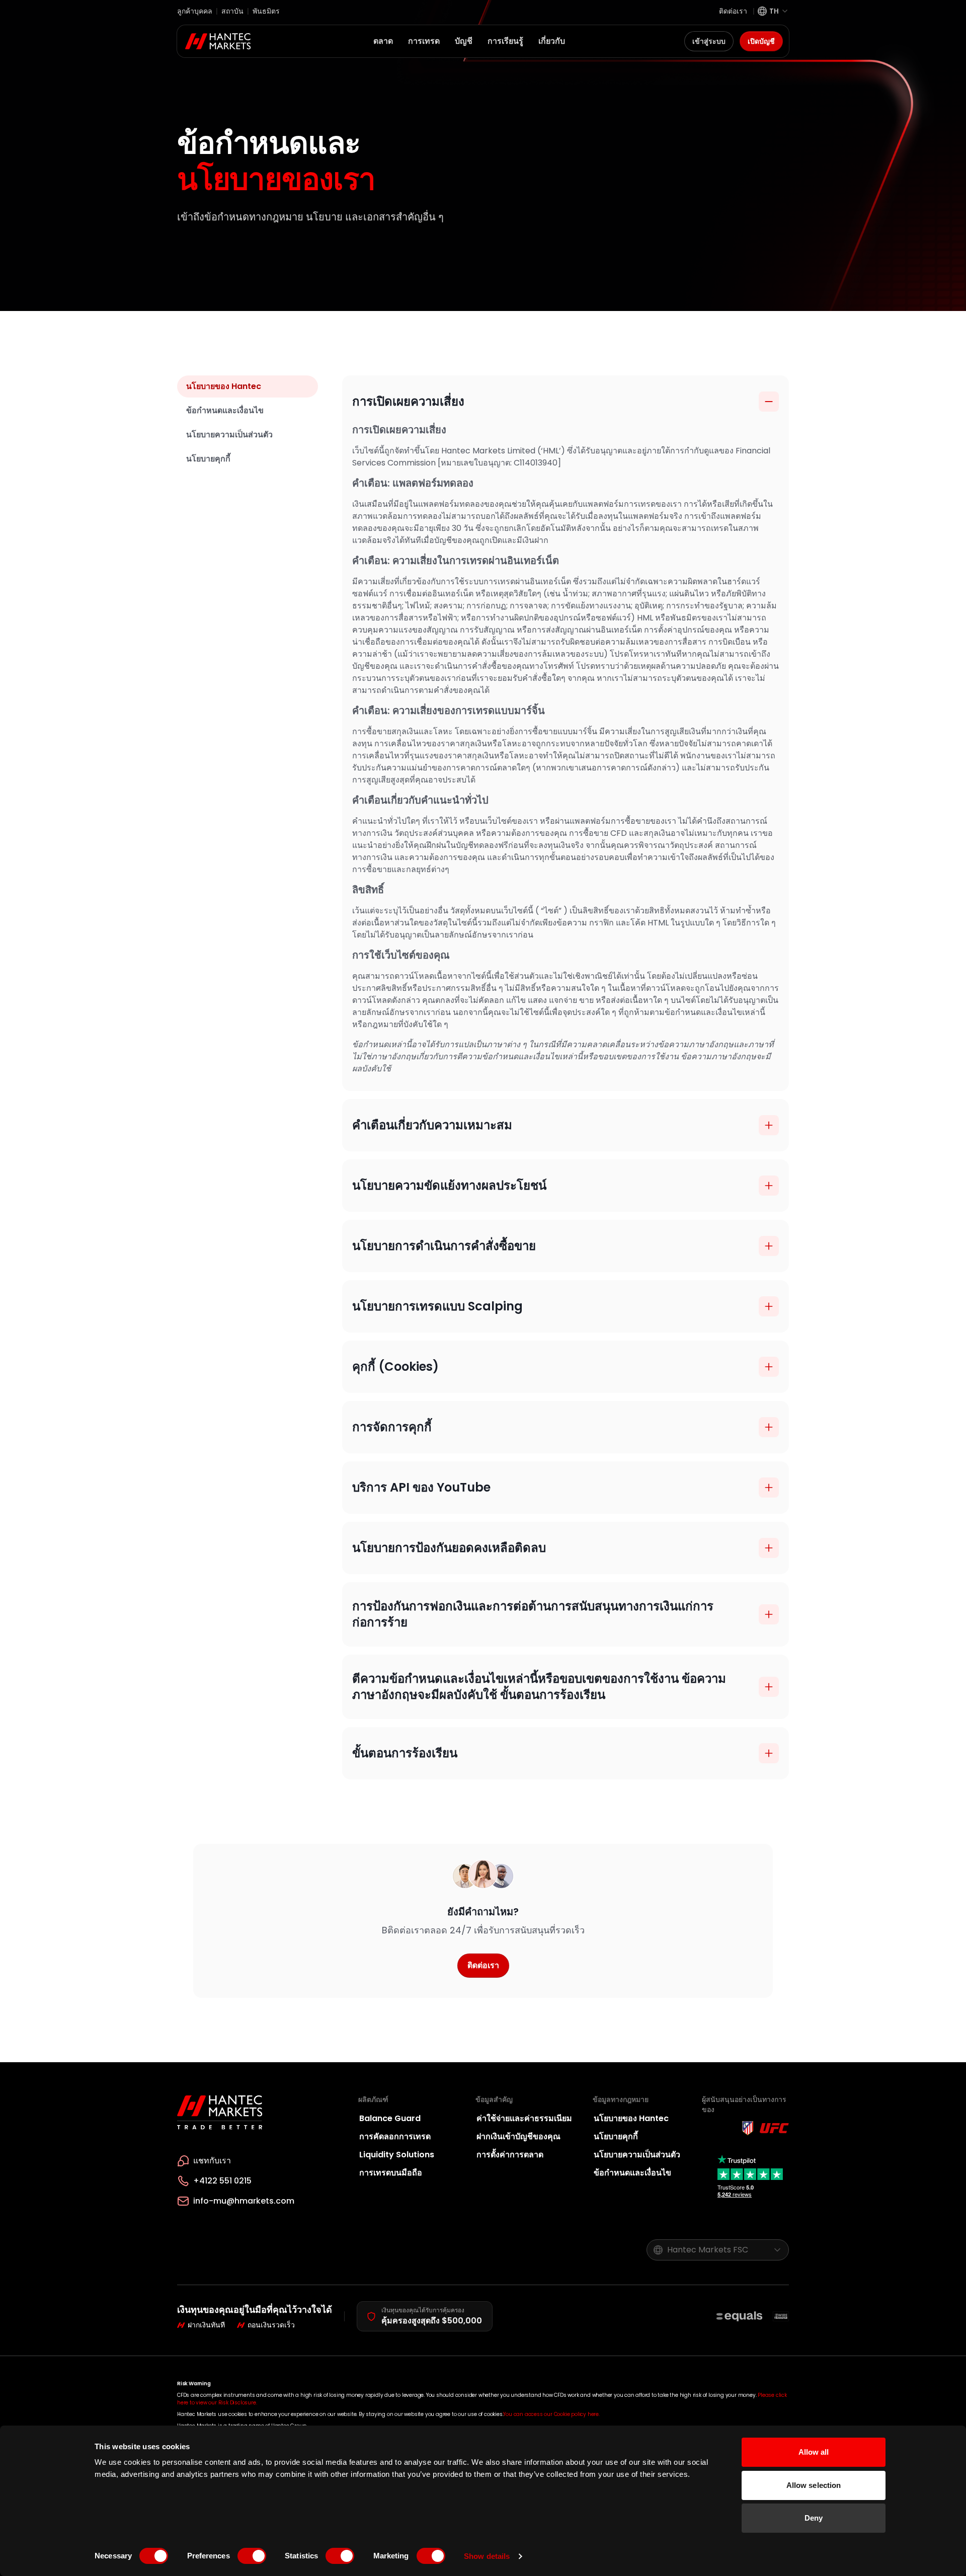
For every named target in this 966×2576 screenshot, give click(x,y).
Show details (487, 2556)
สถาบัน (232, 11)
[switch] (252, 2556)
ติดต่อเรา (733, 11)
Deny (814, 2518)
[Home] (218, 41)
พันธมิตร (266, 11)
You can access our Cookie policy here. (551, 2414)
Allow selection (814, 2485)
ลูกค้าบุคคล (195, 11)
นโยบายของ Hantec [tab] (224, 386)
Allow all (814, 2452)
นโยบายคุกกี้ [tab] (208, 459)
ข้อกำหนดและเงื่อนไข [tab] (225, 410)
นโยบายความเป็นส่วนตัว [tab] (229, 435)
